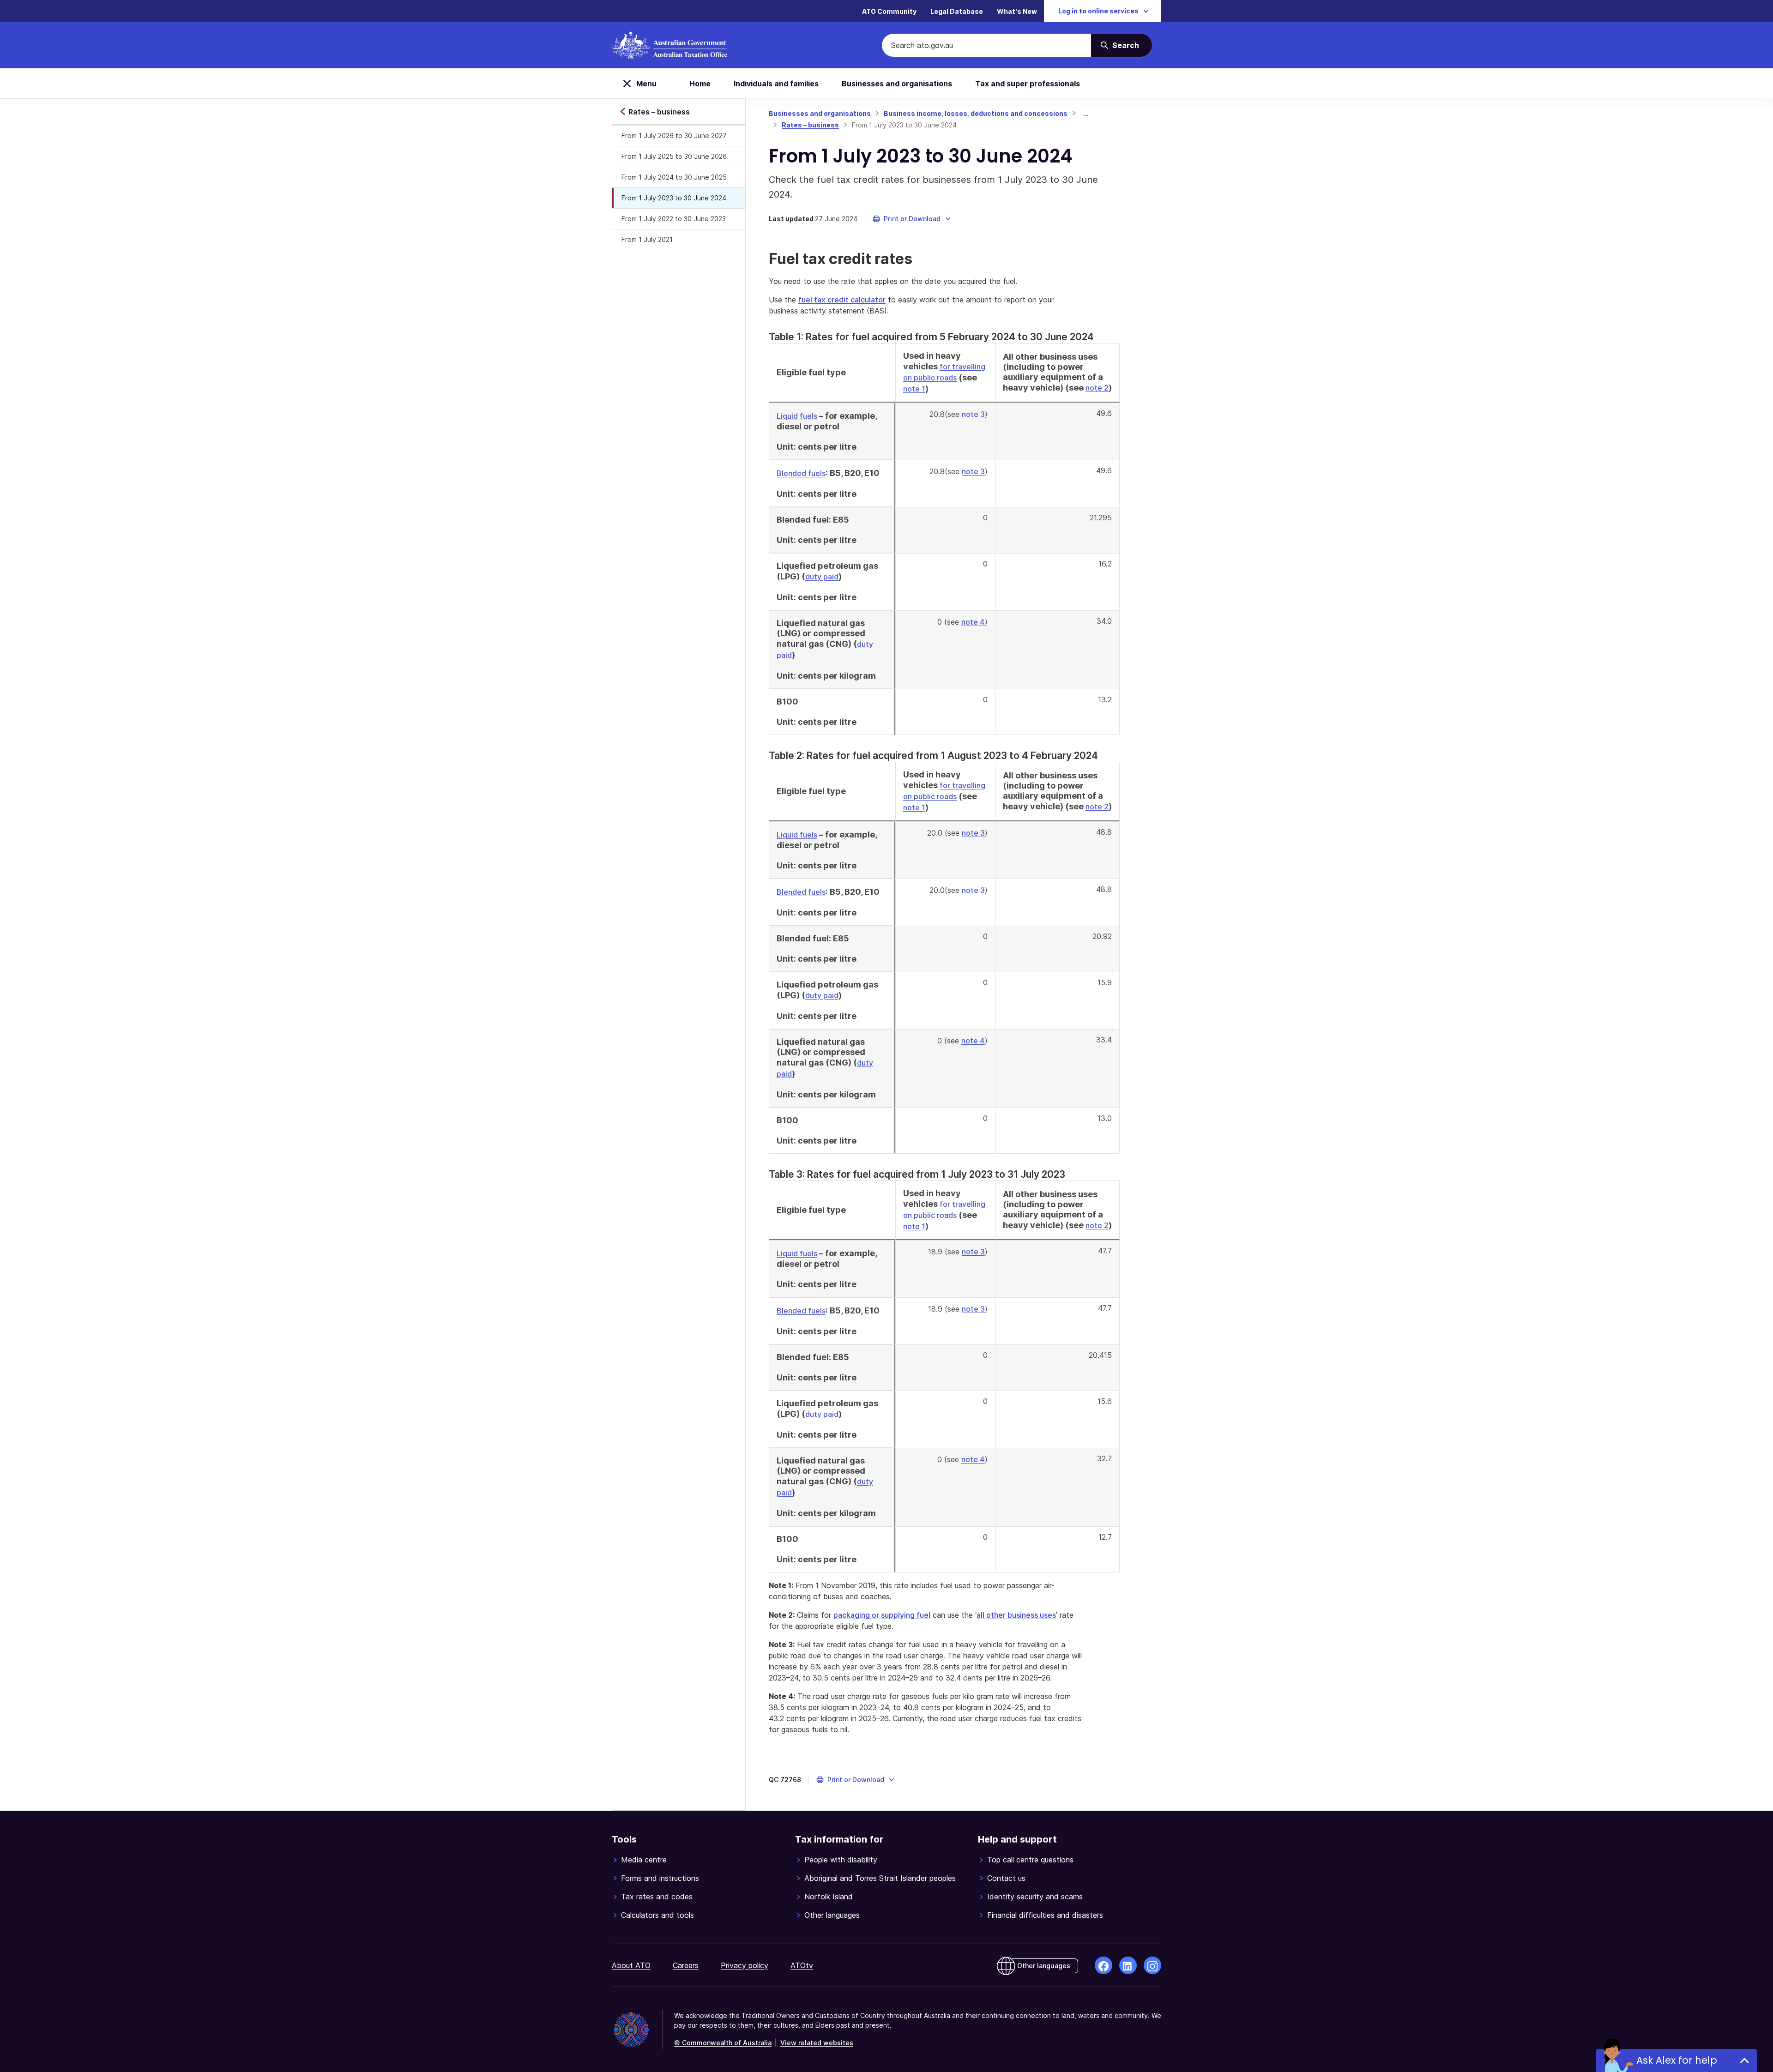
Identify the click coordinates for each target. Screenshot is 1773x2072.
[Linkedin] (1128, 1965)
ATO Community (889, 11)
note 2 (1097, 388)
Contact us (1006, 1878)
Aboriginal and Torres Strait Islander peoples (880, 1878)
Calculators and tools (657, 1915)
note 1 (914, 389)
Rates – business (810, 125)
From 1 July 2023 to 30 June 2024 (674, 198)
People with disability (841, 1860)
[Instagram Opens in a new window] (1152, 1965)
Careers (686, 1965)
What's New (1017, 11)
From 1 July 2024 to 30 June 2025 (674, 177)
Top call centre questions (1030, 1860)
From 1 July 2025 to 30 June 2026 (674, 156)
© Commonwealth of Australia (723, 2043)
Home (700, 84)
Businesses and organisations (897, 84)
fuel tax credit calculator (842, 300)
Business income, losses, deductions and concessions (976, 113)
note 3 (973, 414)
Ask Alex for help (1677, 2060)
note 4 (973, 622)
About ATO (631, 1965)
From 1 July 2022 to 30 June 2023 (674, 219)
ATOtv (802, 1965)
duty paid (822, 577)
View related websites (817, 2043)
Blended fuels (801, 473)
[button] (912, 219)
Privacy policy (745, 1965)
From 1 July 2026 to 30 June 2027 (674, 136)
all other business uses (1016, 1615)
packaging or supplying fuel (882, 1615)
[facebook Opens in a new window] (1104, 1965)
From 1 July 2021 (647, 239)
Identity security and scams (1035, 1897)
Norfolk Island (829, 1897)
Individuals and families (776, 84)
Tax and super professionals (1028, 84)
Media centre (644, 1860)
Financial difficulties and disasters (1045, 1915)
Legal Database (957, 11)
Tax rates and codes (657, 1897)
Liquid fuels (797, 416)
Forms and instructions (660, 1878)
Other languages (832, 1915)
